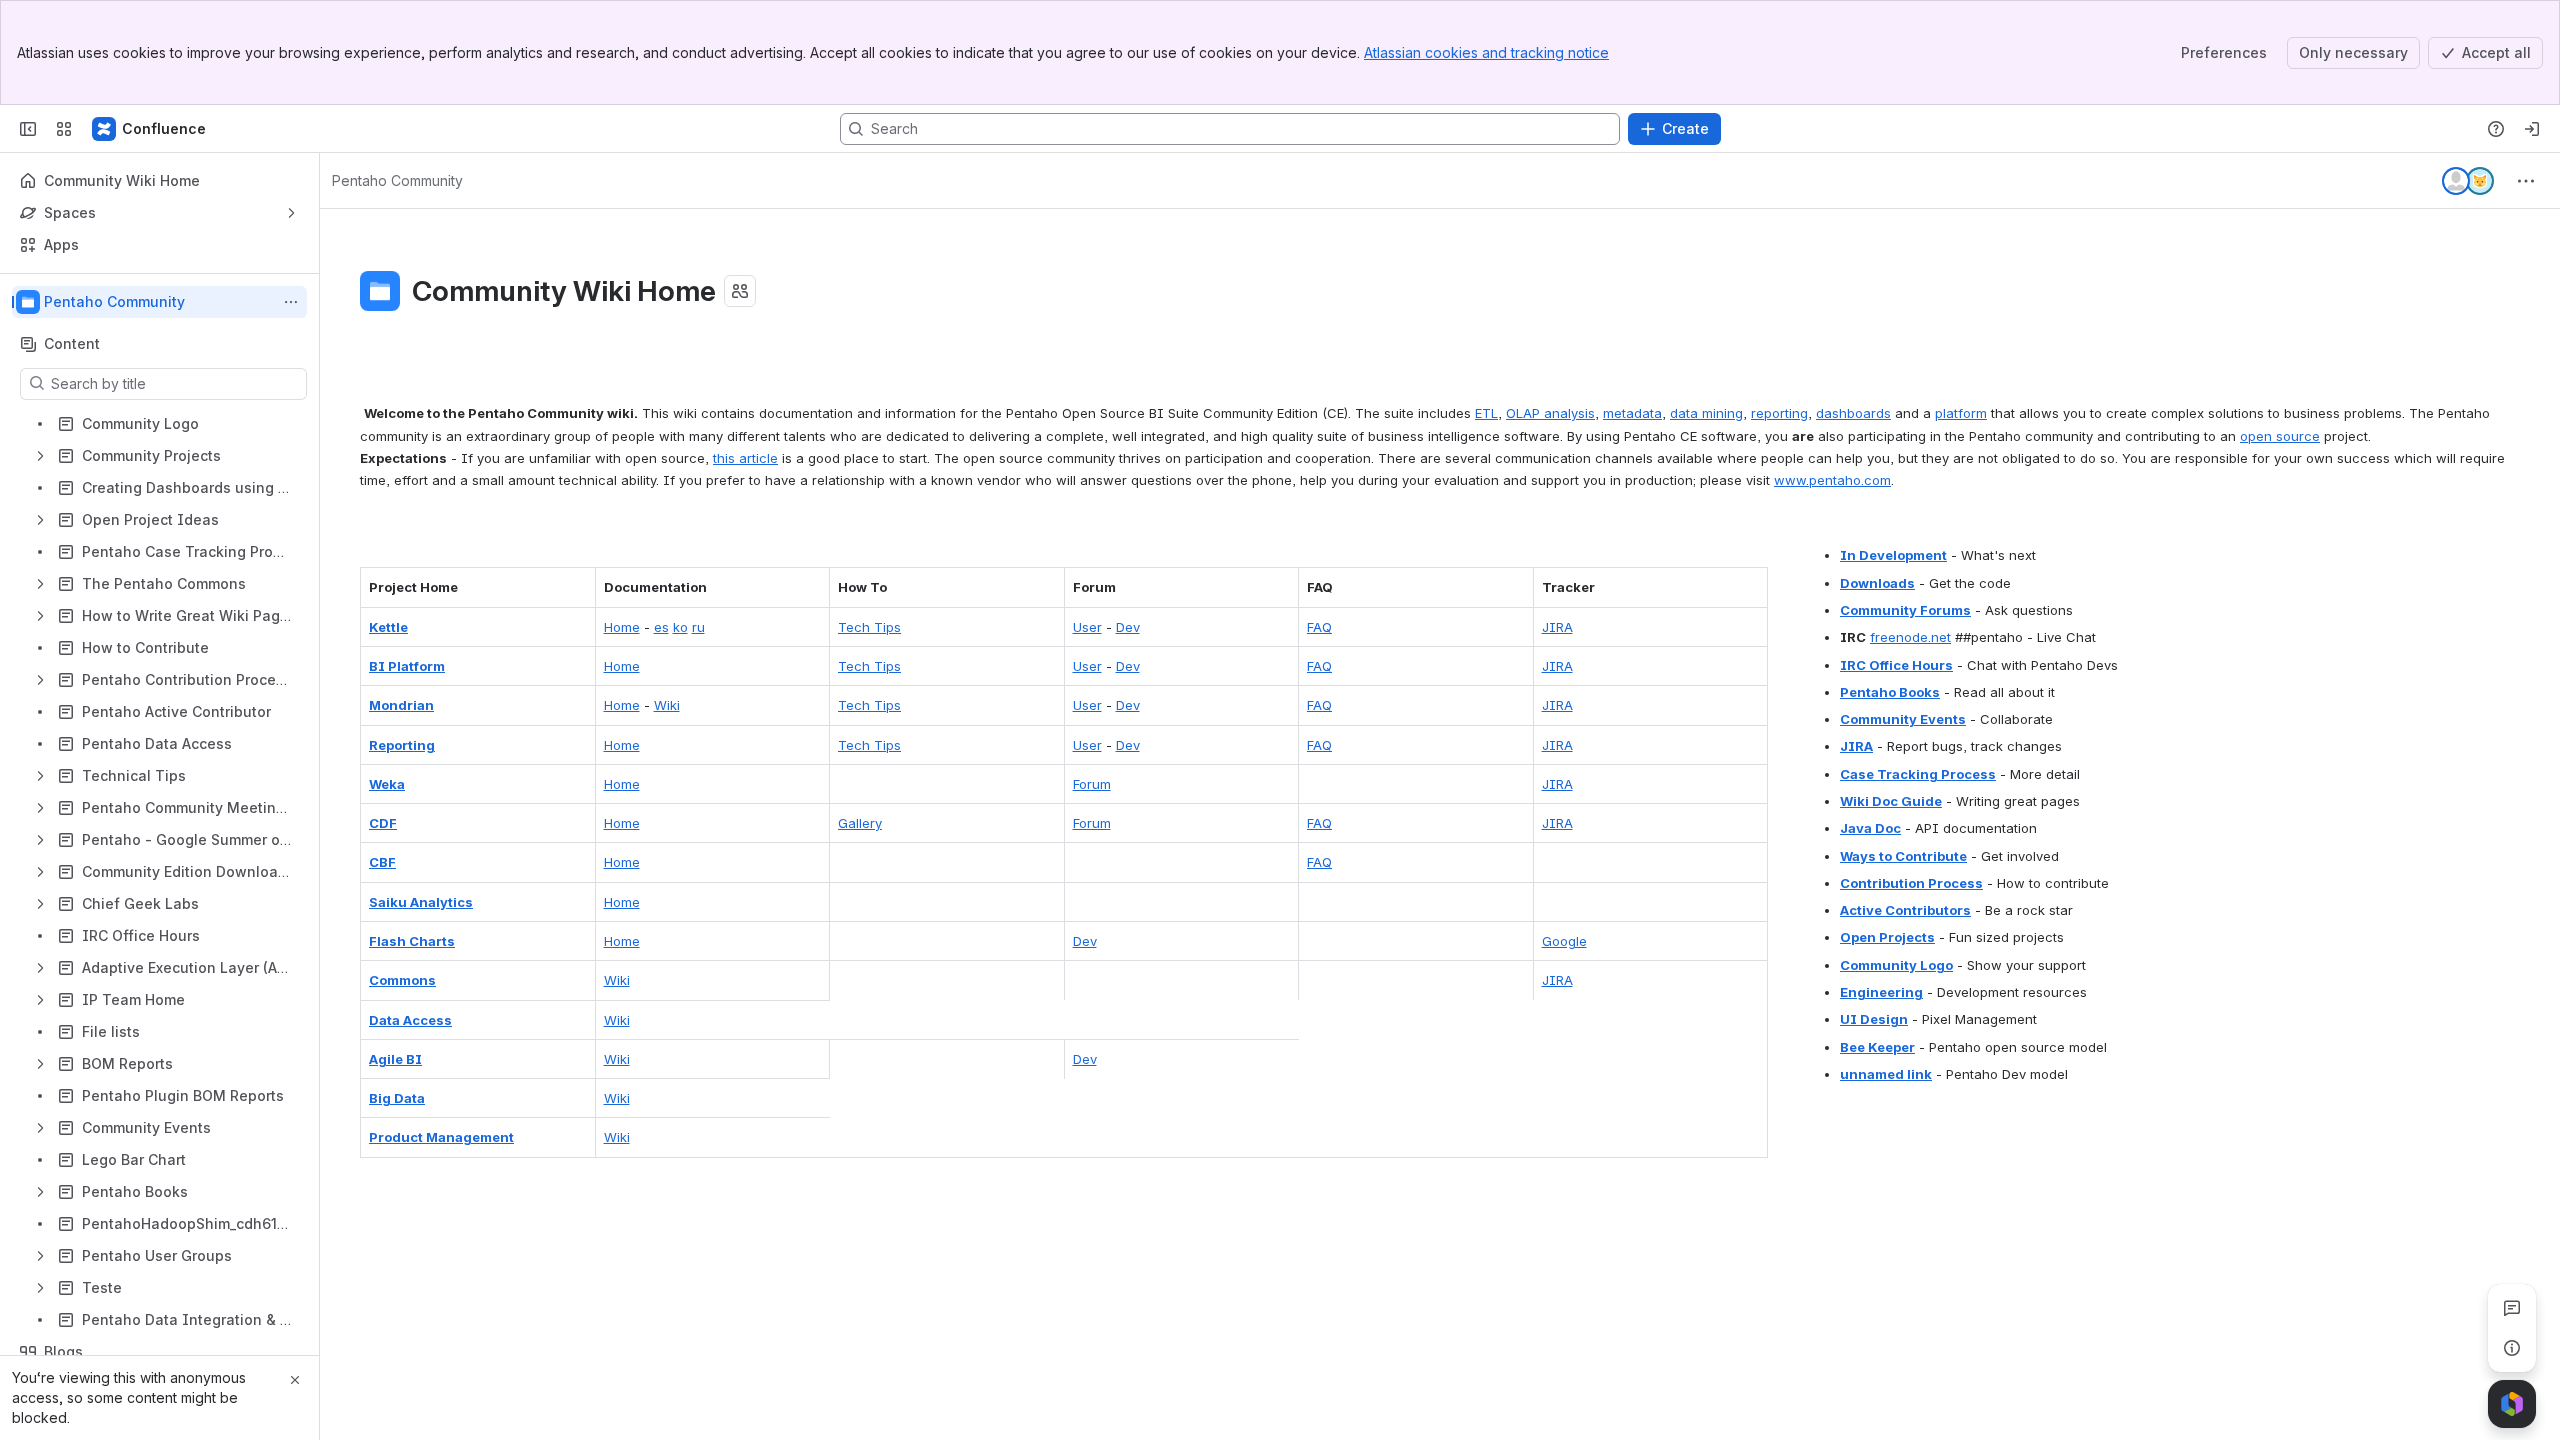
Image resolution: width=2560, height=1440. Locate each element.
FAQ (1319, 627)
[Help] (2496, 129)
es (661, 627)
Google (1564, 941)
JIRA (1557, 627)
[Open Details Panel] (2512, 1348)
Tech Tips (869, 627)
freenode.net (1910, 637)
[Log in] (2532, 129)
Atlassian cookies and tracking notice (1486, 52)
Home (622, 627)
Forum (1092, 784)
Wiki (667, 705)
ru (698, 627)
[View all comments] (2512, 1308)
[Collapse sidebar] (28, 129)
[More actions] (291, 302)
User (1087, 627)
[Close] (295, 1380)
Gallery (860, 823)
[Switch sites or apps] (64, 129)
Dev (1128, 627)
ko (680, 627)
